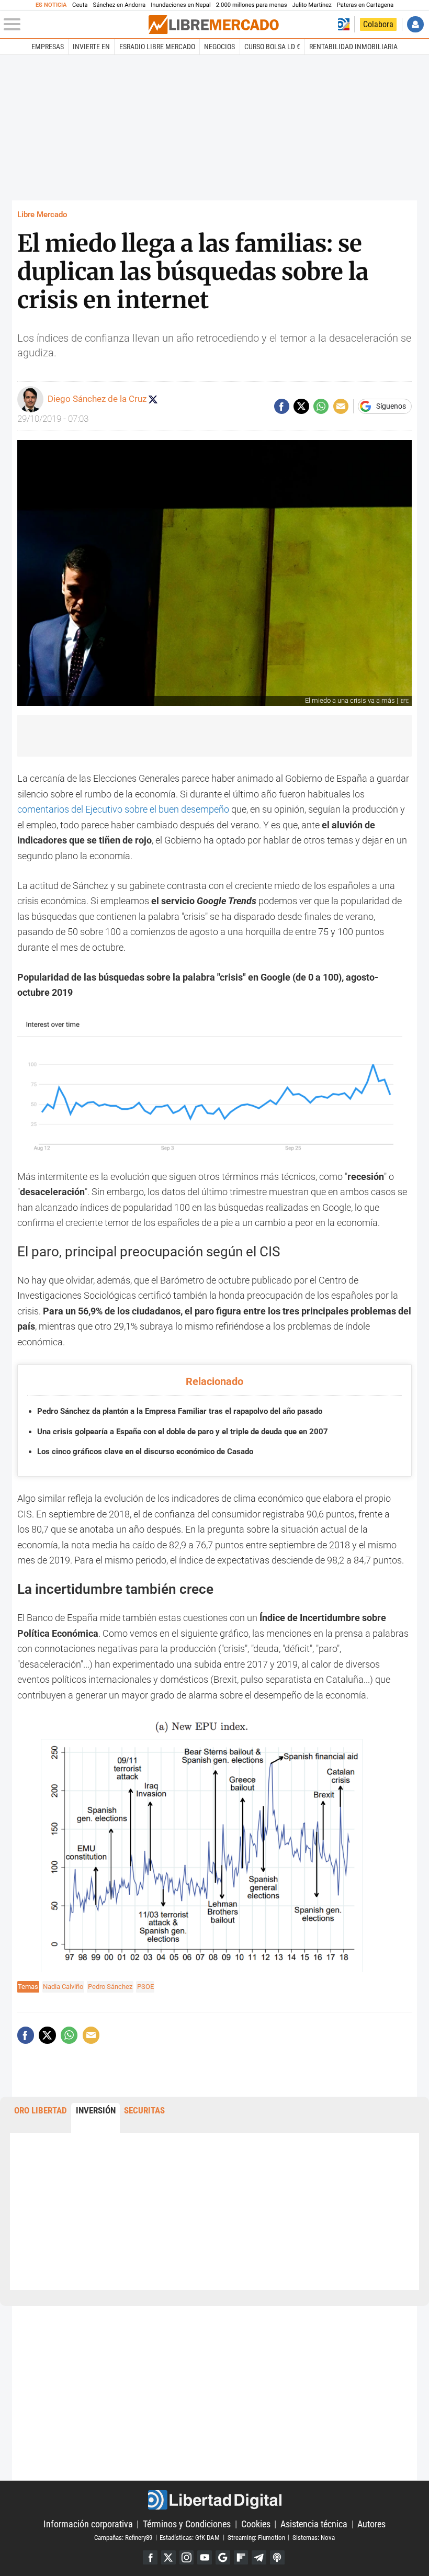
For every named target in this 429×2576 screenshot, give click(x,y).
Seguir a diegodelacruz (153, 399)
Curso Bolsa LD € (272, 47)
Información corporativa (88, 2524)
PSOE (145, 1987)
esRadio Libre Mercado (157, 47)
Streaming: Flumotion (256, 2537)
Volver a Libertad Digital (344, 24)
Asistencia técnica (314, 2524)
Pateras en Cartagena (365, 5)
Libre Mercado (42, 215)
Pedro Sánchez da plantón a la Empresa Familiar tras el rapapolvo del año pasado (180, 1411)
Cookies (256, 2524)
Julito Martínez (312, 5)
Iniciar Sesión (415, 24)
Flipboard (241, 2558)
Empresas (48, 47)
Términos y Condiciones (187, 2524)
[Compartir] (282, 406)
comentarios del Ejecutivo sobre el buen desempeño (123, 809)
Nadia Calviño (63, 1987)
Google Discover (223, 2558)
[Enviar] (321, 406)
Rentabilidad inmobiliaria (353, 47)
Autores (371, 2524)
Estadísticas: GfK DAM (190, 2537)
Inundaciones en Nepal (181, 5)
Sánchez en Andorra (119, 5)
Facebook (150, 2558)
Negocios (219, 47)
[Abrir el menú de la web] (75, 25)
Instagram (187, 2558)
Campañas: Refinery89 (123, 2537)
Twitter (168, 2558)
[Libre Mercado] (213, 25)
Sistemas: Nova (314, 2537)
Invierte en (91, 47)
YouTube (205, 2558)
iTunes (277, 2558)
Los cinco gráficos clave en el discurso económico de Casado (145, 1452)
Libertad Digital (214, 2500)
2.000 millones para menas (252, 5)
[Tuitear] (301, 406)
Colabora (378, 24)
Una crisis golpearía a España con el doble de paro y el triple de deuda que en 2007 (183, 1432)
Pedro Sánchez (110, 1987)
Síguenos (391, 407)
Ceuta (80, 5)
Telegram (259, 2558)
